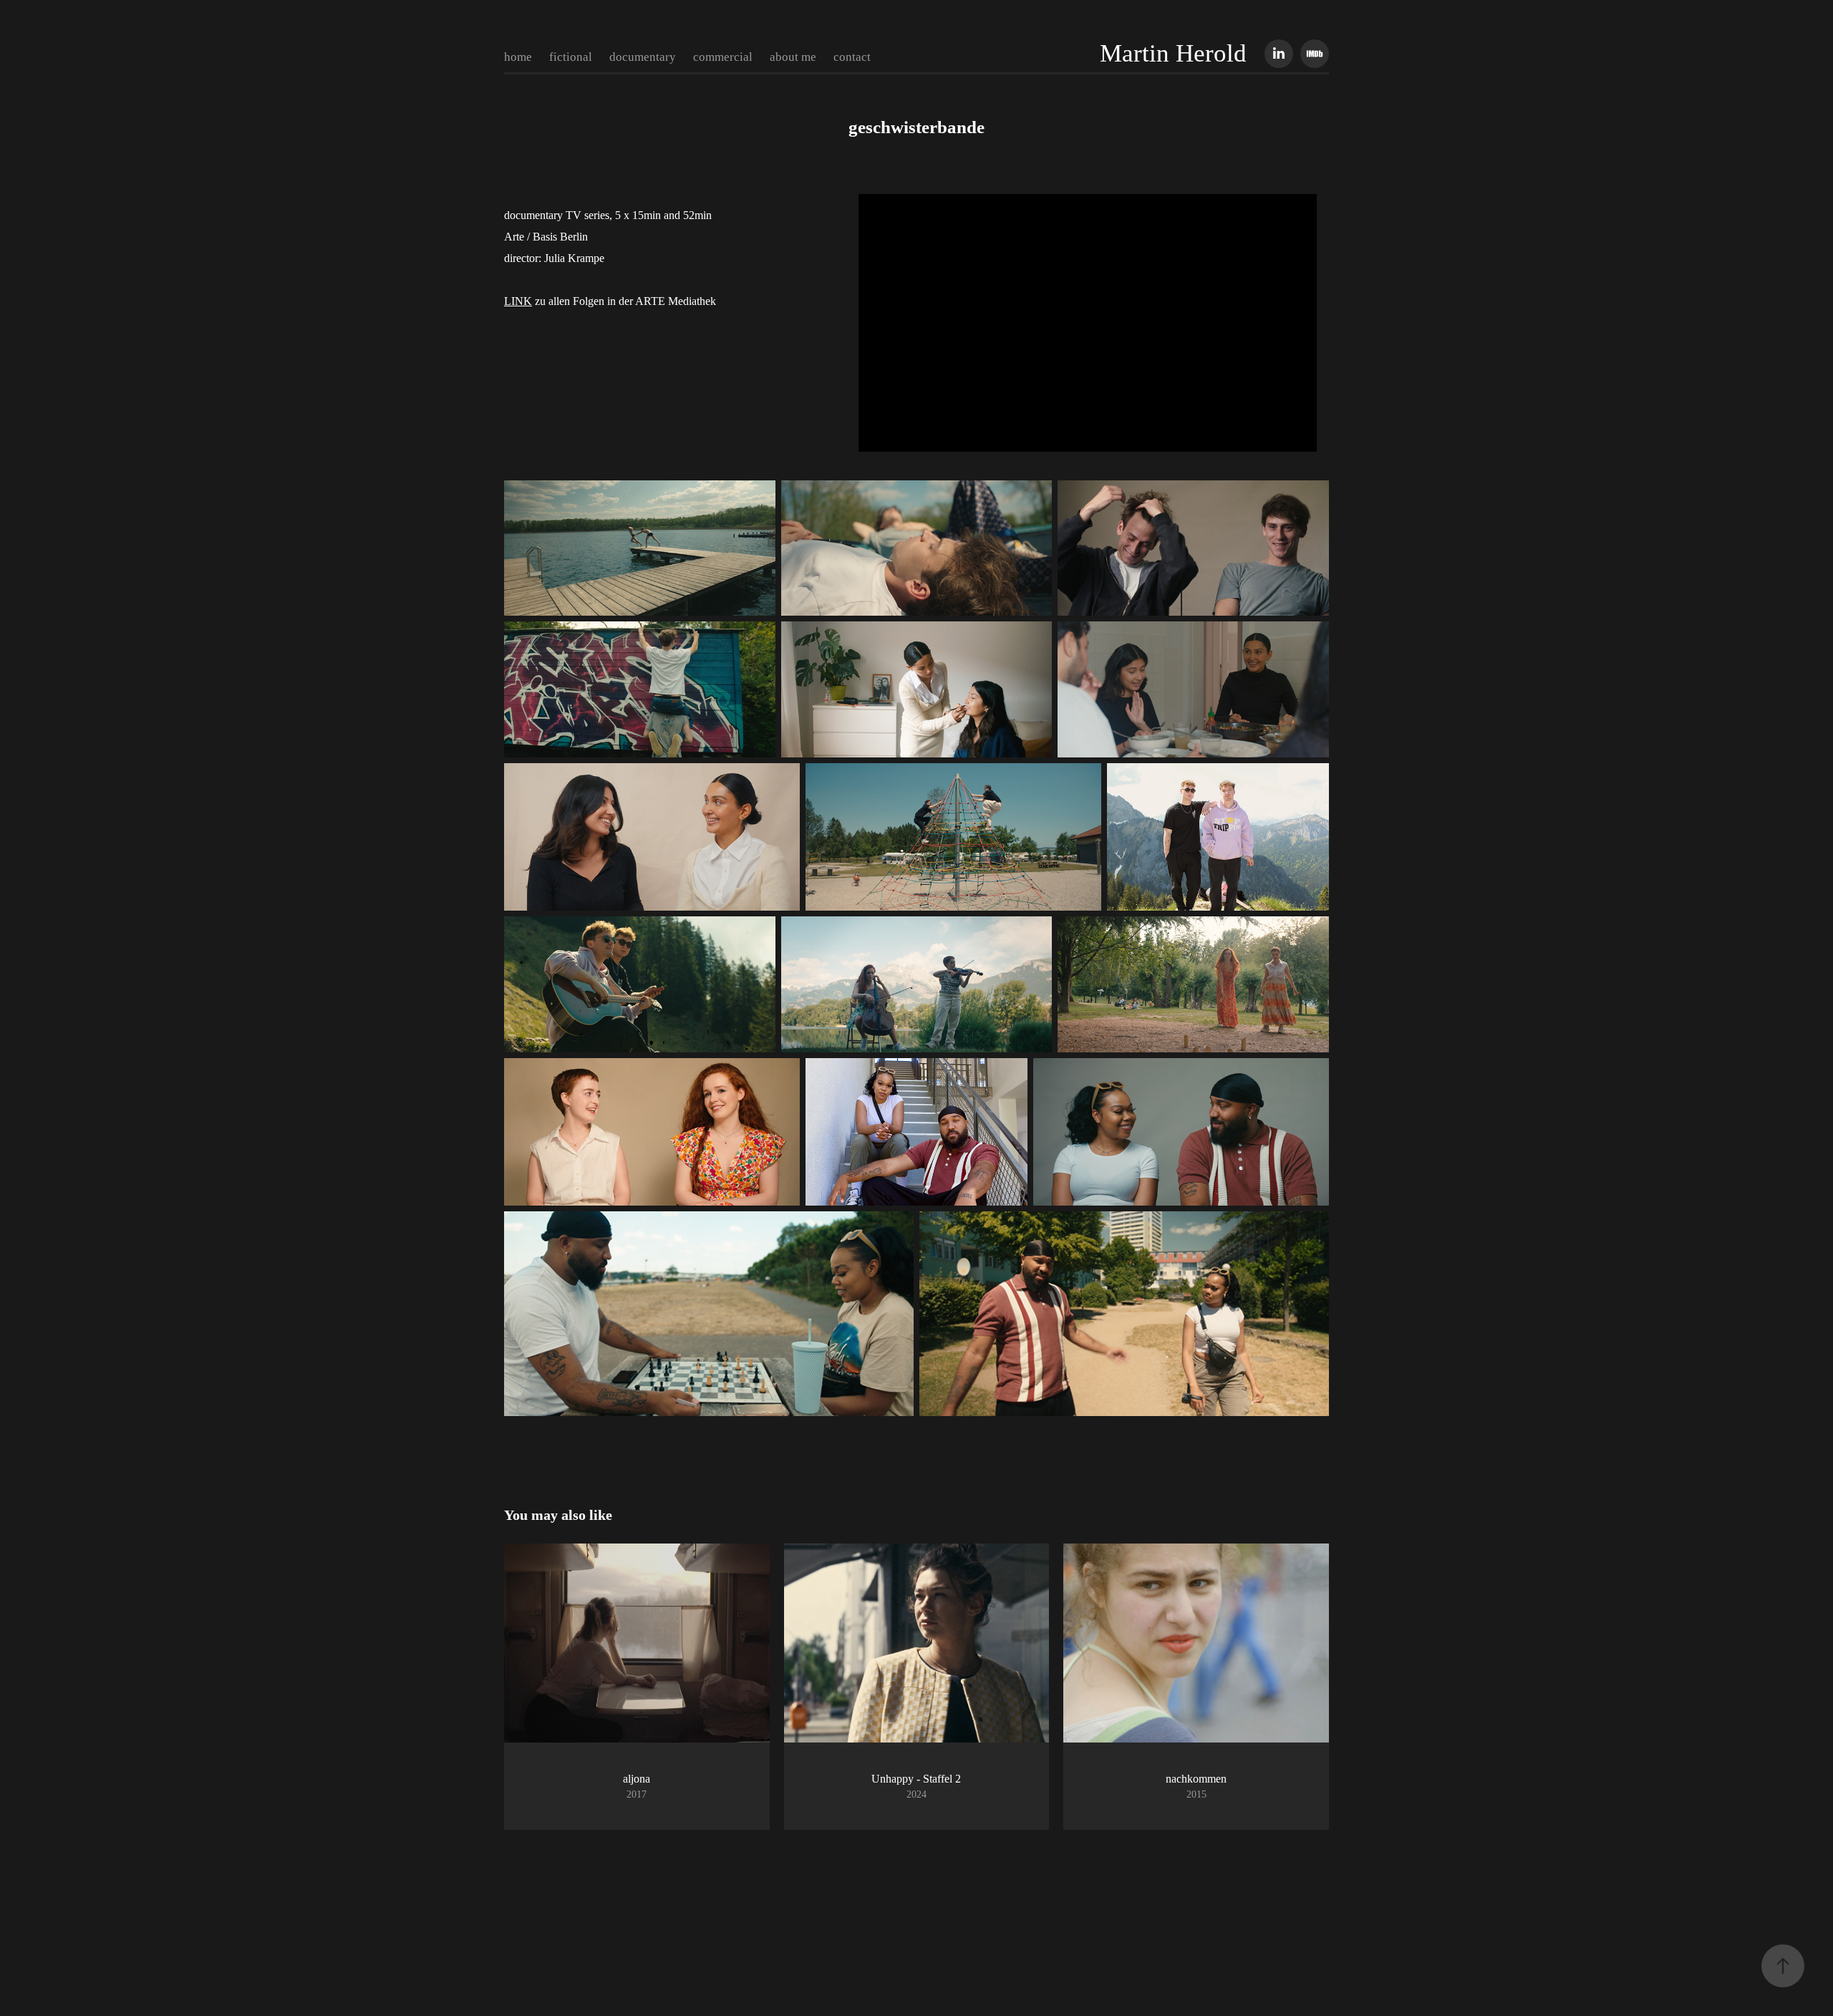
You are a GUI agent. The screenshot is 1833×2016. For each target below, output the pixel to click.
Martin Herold (1173, 53)
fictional (571, 57)
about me (793, 57)
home (518, 57)
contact (852, 57)
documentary (643, 57)
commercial (723, 57)
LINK (518, 301)
